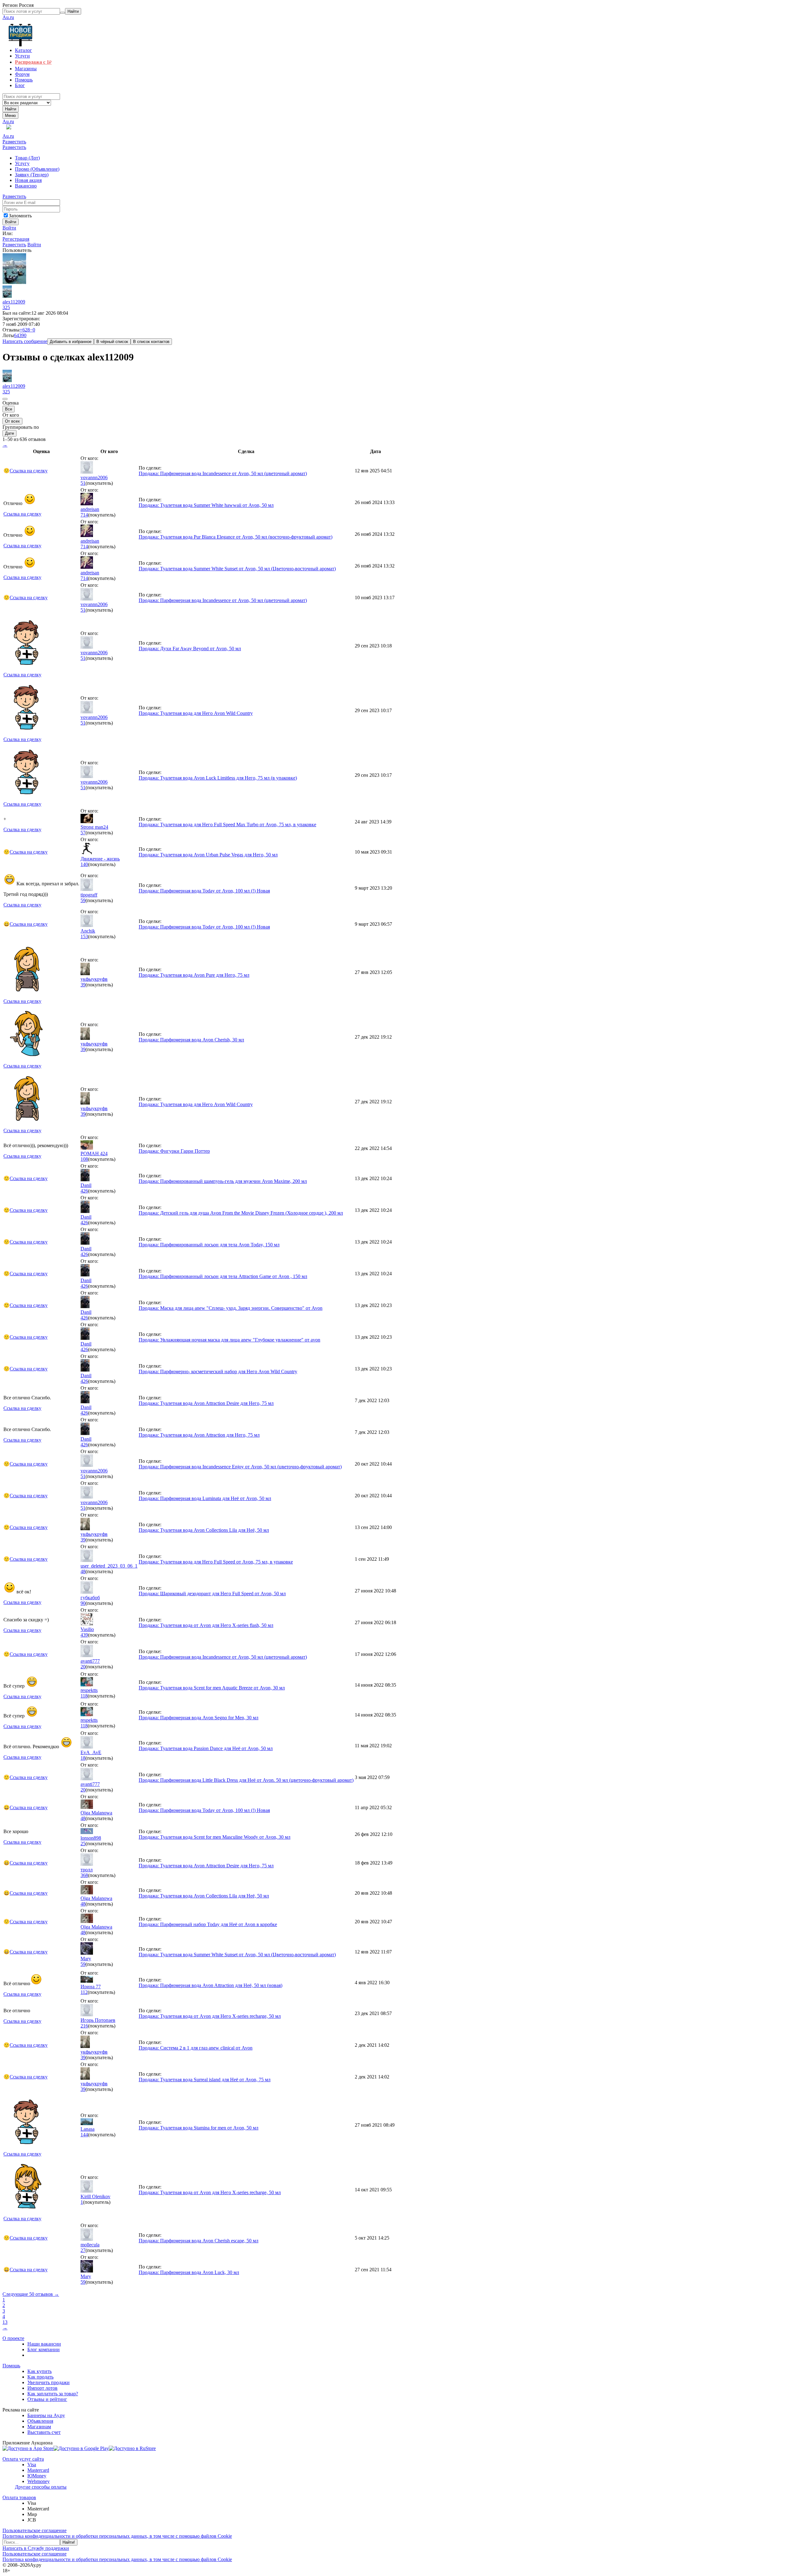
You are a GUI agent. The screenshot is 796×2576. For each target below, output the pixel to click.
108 (84, 1159)
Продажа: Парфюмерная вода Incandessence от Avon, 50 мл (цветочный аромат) (223, 473)
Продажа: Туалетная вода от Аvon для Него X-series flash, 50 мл (206, 1625)
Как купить (39, 2371)
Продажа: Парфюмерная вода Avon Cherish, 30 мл (191, 1040)
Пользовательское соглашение (35, 2530)
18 (83, 1758)
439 (84, 1635)
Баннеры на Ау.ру (46, 2415)
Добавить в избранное (71, 342)
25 (83, 1844)
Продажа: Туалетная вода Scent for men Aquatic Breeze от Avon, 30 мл (212, 1688)
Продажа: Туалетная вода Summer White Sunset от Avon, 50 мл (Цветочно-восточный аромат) (237, 569)
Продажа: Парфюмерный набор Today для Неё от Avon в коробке (208, 1924)
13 (5, 2322)
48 (83, 1571)
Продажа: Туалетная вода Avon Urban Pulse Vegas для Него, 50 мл (208, 855)
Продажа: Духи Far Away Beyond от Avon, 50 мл (190, 649)
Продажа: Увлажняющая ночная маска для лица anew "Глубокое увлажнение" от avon (229, 1340)
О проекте (13, 2338)
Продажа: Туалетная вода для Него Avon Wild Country (196, 713)
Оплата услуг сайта (23, 2459)
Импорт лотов (42, 2388)
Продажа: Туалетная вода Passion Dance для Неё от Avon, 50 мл (206, 1748)
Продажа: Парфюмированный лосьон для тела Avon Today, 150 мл (209, 1245)
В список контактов (151, 342)
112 (84, 1992)
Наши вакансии (44, 2344)
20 (83, 1667)
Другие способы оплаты (41, 2487)
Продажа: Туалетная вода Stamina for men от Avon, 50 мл (199, 2128)
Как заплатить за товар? (53, 2394)
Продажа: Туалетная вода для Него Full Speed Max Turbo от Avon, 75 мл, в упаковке (227, 825)
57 (83, 833)
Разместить (14, 142)
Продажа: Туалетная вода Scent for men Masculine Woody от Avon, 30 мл (215, 1837)
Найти (11, 109)
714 (84, 515)
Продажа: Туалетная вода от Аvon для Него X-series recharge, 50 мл (210, 2016)
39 (83, 985)
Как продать (40, 2377)
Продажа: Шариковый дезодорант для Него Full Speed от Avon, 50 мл (212, 1594)
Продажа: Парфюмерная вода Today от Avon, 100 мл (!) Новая (204, 891)
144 (84, 2135)
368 (84, 1875)
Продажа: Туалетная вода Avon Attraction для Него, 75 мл (199, 1435)
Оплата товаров (19, 2497)
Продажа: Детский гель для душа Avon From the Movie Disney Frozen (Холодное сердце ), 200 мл (241, 1213)
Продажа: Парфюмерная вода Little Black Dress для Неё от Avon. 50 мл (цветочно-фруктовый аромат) (246, 1780)
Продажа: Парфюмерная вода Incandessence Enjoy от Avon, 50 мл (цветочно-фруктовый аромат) (240, 1467)
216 (84, 2026)
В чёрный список (112, 342)
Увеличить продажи (49, 2382)
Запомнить (20, 216)
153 (84, 936)
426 (84, 1191)
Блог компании (44, 2349)
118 (84, 1696)
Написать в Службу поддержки (36, 2548)
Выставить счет (44, 2432)
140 (84, 864)
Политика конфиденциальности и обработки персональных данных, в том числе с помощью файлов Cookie (117, 2536)
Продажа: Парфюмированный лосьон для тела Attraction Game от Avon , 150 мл (223, 1276)
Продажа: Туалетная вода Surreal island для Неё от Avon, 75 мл (205, 2080)
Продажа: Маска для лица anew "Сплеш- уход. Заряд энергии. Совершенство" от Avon (231, 1308)
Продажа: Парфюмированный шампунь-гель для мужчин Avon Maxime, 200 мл (223, 1181)
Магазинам (39, 2427)
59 (83, 900)
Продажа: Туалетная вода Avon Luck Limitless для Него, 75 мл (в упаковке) (218, 778)
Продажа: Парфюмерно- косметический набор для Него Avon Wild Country (218, 1371)
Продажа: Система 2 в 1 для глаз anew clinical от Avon (196, 2048)
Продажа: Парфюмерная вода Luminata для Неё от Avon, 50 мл (205, 1498)
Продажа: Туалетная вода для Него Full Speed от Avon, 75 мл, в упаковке (216, 1562)
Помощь (11, 2366)
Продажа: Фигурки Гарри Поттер (174, 1151)
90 (83, 1603)
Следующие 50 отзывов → (31, 2294)
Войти (9, 228)
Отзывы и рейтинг (47, 2399)
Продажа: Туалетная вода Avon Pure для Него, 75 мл (194, 975)
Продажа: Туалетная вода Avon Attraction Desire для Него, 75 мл (206, 1403)
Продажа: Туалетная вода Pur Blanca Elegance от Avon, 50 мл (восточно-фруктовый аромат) (236, 537)
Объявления (40, 2421)
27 (83, 2250)
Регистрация (16, 239)
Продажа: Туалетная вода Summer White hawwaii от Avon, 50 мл (206, 505)
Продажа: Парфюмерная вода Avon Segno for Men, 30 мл (199, 1718)
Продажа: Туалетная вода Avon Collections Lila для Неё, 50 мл (204, 1530)
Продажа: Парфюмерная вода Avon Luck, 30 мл (189, 2272)
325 (6, 307)
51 (83, 483)
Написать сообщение (25, 341)
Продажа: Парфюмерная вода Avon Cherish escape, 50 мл (199, 2241)
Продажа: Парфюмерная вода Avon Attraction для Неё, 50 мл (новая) (211, 1985)
